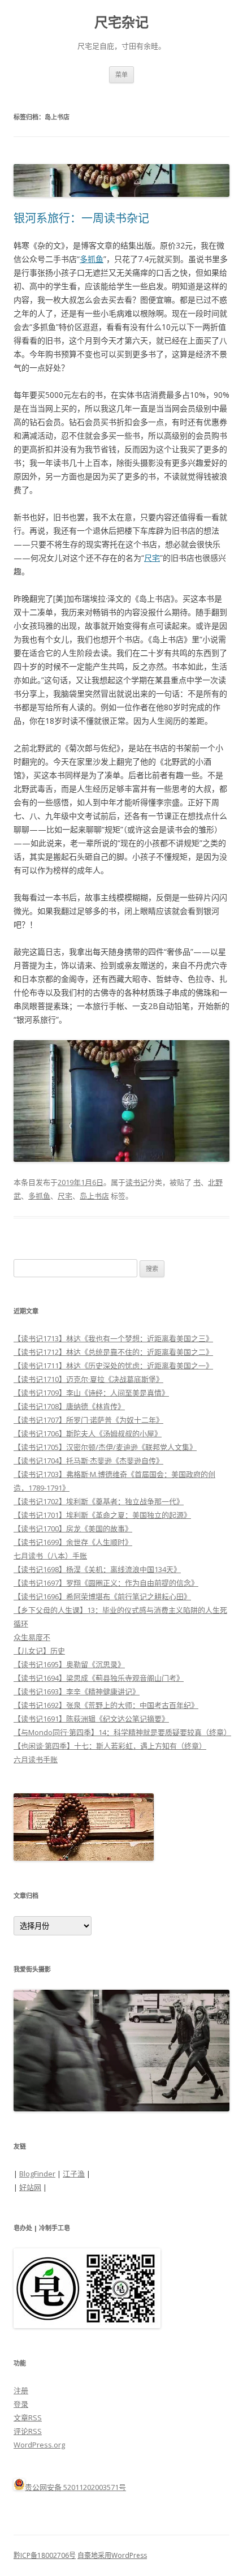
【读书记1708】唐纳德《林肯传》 (69, 1406)
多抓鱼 (92, 259)
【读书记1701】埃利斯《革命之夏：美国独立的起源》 (102, 1515)
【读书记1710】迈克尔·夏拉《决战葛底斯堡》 (88, 1379)
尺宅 (152, 558)
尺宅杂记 (121, 22)
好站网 (30, 2187)
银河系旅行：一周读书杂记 (81, 218)
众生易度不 (32, 1637)
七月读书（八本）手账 (50, 1556)
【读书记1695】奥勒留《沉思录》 (69, 1664)
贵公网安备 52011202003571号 (75, 2487)
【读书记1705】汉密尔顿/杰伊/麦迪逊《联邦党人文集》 (105, 1447)
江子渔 (74, 2174)
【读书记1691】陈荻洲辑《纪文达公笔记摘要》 (91, 1719)
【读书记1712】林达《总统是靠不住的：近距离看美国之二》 (113, 1352)
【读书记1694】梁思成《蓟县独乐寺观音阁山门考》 (99, 1678)
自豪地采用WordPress (112, 2555)
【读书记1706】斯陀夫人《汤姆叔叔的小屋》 (88, 1433)
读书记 (136, 1182)
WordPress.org (39, 2445)
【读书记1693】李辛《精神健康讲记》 (77, 1691)
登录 (21, 2404)
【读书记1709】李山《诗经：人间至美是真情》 (91, 1393)
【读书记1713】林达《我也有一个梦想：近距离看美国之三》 (113, 1338)
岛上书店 (94, 1196)
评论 (28, 2431)
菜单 (121, 74)
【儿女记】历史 (39, 1651)
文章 (28, 2418)
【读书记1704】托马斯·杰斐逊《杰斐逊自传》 (88, 1461)
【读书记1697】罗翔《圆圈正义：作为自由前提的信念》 (106, 1583)
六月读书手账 (36, 1759)
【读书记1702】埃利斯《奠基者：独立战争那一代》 (99, 1501)
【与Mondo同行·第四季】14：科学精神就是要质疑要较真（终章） (122, 1732)
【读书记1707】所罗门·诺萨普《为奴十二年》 (88, 1420)
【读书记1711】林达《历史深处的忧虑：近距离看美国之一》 (113, 1366)
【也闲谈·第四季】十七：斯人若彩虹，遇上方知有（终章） (110, 1746)
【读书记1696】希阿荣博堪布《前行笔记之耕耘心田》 (102, 1596)
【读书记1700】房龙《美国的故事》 (73, 1529)
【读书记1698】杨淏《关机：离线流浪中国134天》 (97, 1569)
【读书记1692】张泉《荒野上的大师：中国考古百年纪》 (106, 1705)
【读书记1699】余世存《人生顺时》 (73, 1542)
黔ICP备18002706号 (45, 2555)
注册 (21, 2390)
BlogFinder (37, 2174)
